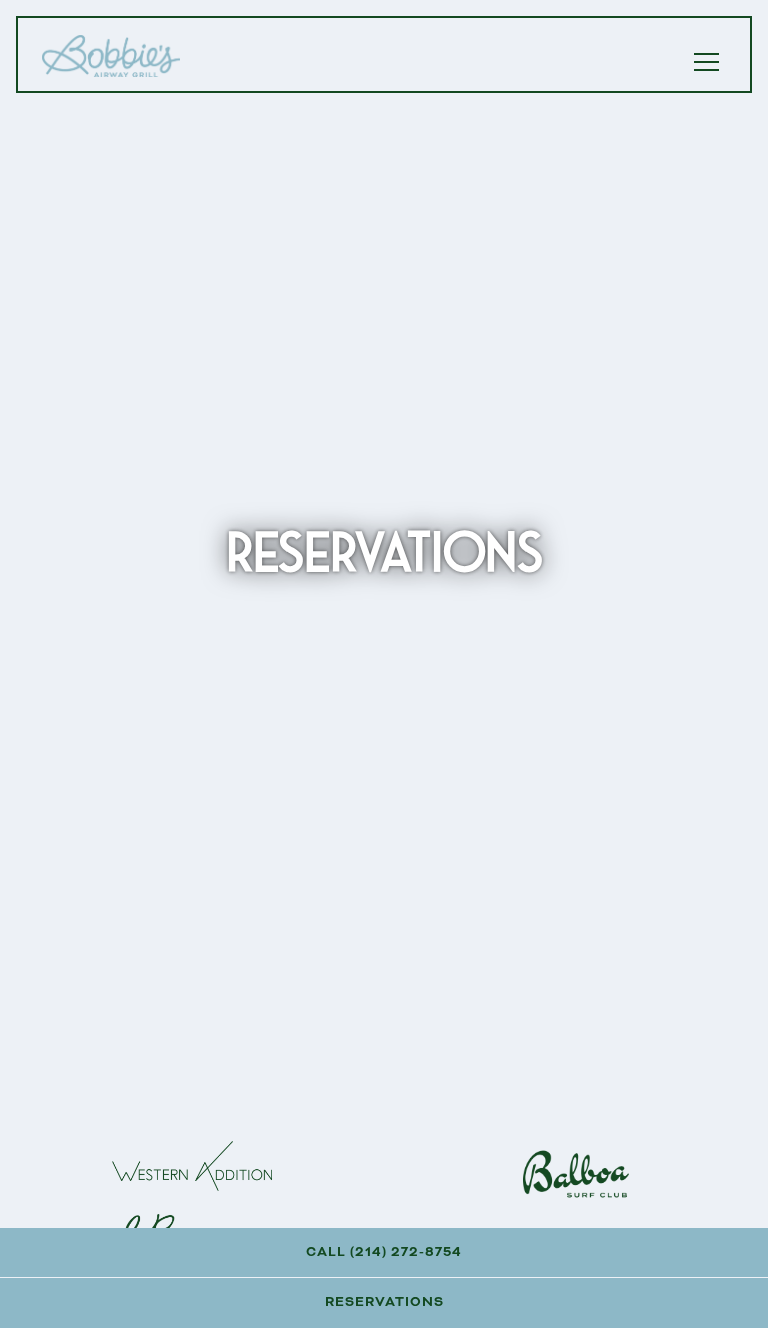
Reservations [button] (384, 1302)
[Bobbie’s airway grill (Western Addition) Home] (112, 54)
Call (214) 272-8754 (384, 1252)
